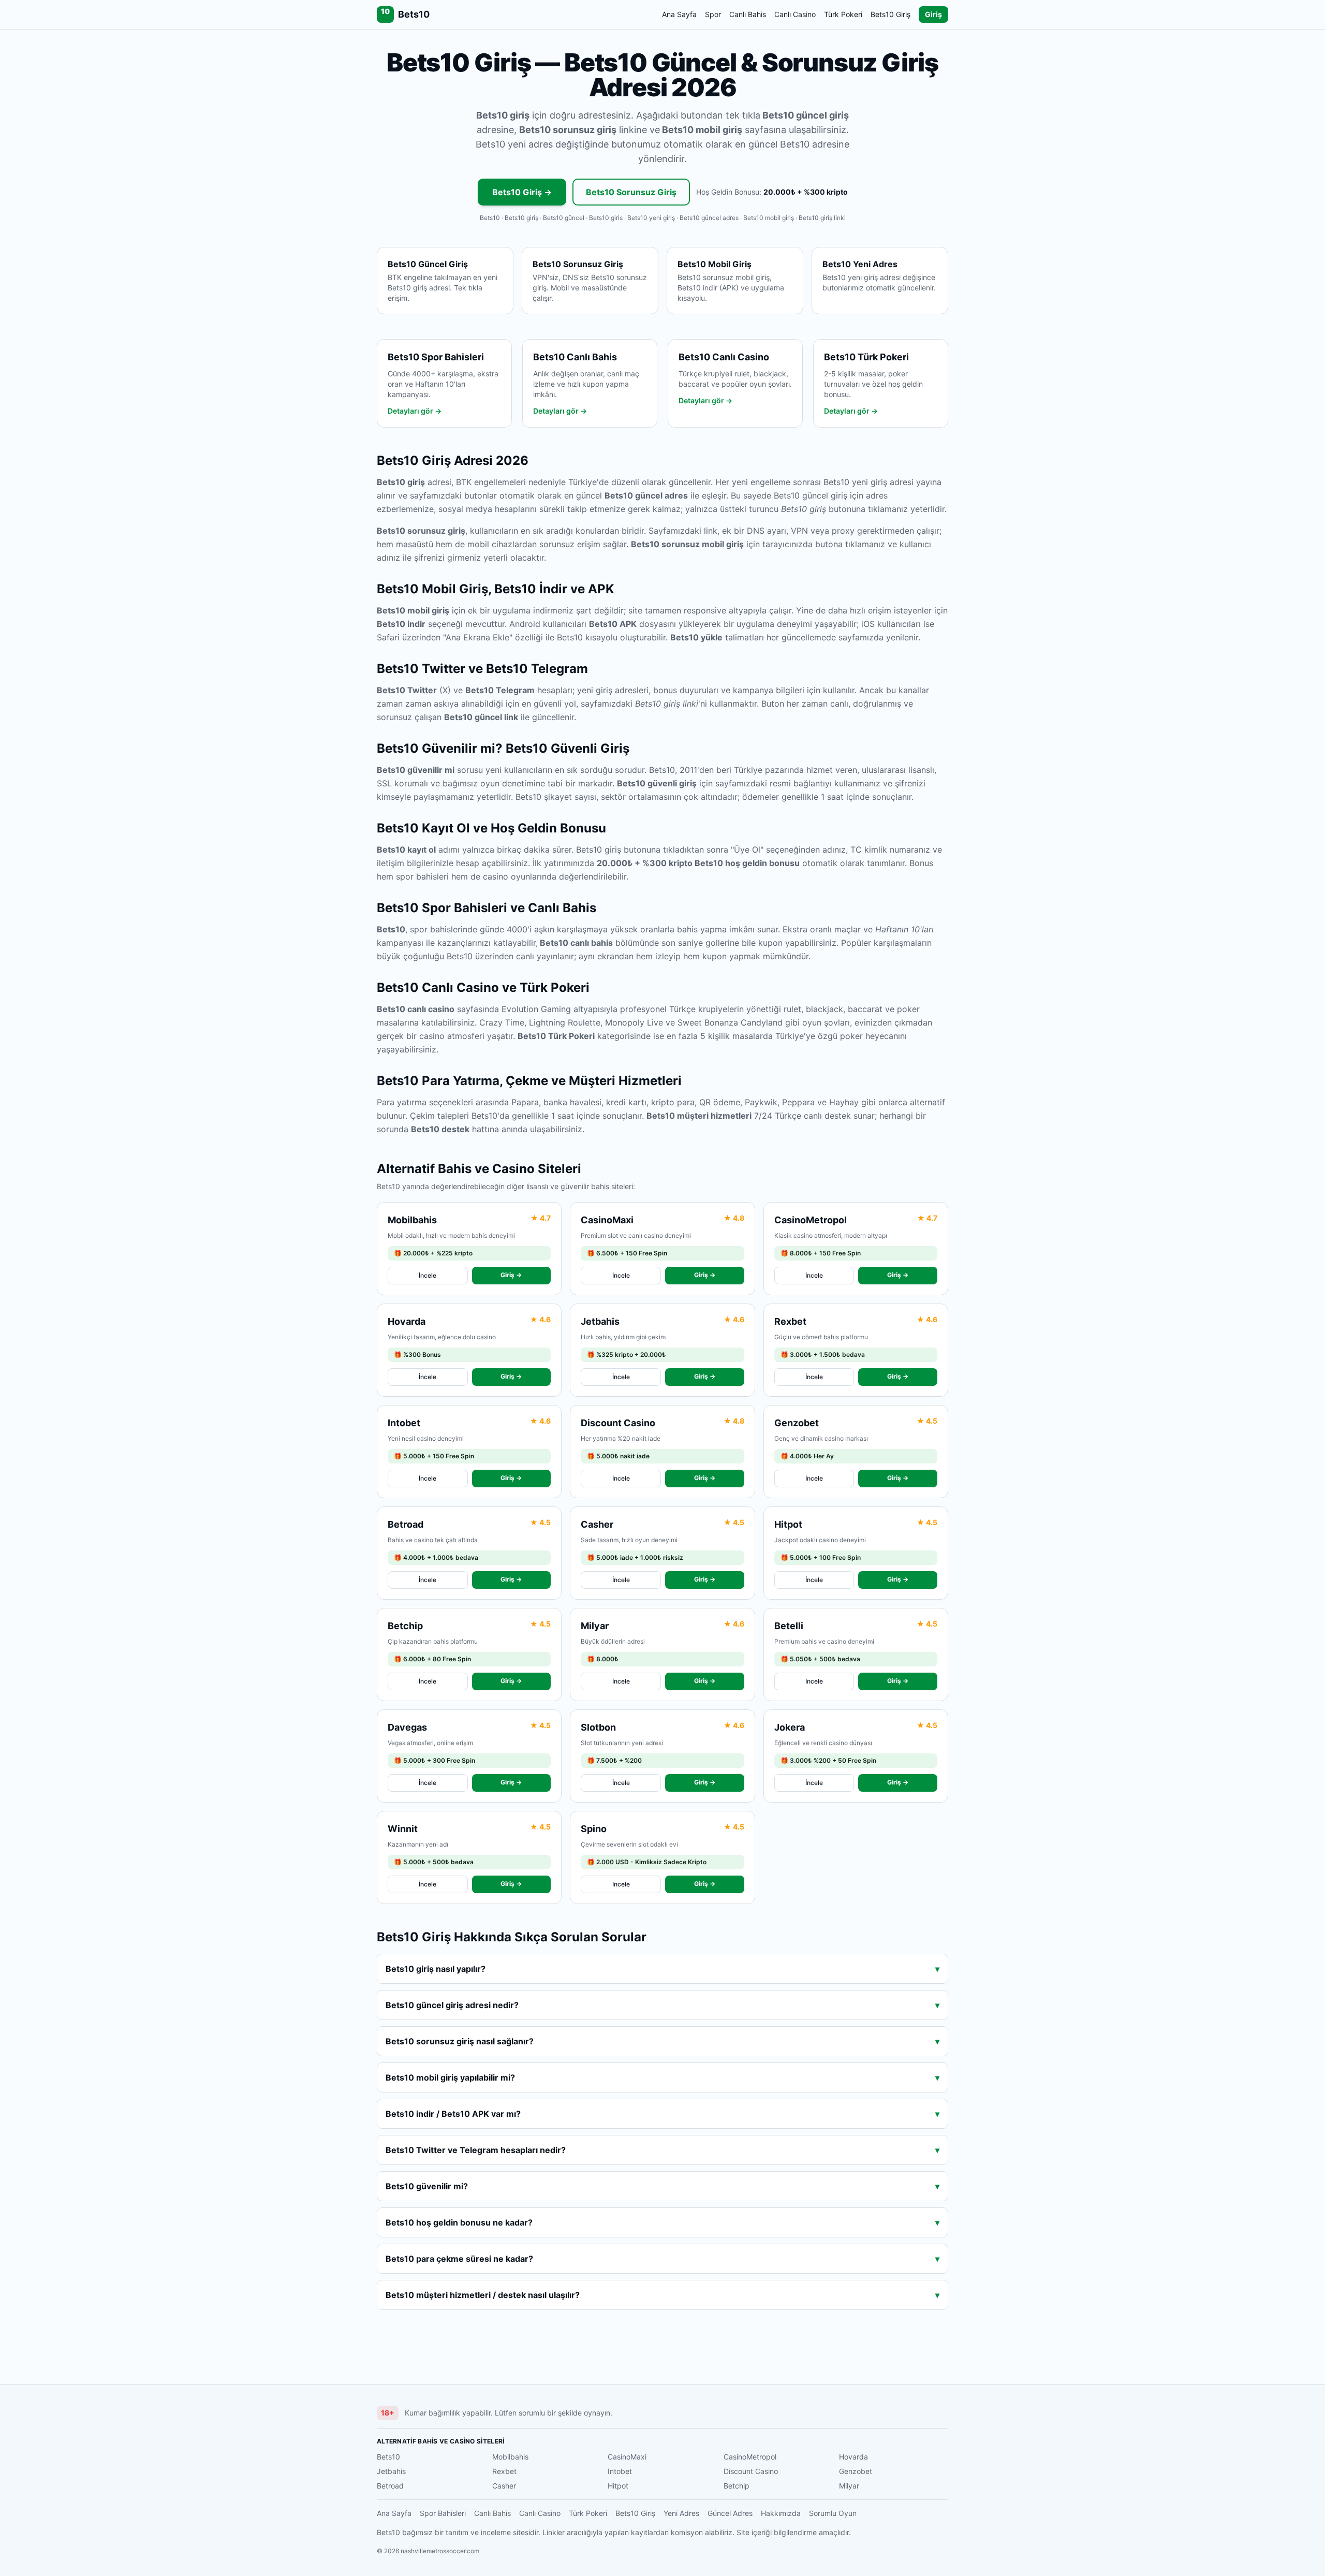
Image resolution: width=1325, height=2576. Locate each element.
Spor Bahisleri (443, 2513)
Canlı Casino (795, 14)
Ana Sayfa (679, 14)
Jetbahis (391, 2471)
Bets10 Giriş (890, 14)
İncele (428, 1275)
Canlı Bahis (748, 14)
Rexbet (504, 2471)
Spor (713, 14)
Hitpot (618, 2486)
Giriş (933, 14)
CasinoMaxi (627, 2457)
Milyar (849, 2486)
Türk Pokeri (843, 14)
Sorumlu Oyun (833, 2513)
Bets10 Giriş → (522, 192)
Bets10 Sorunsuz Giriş (631, 192)
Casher (504, 2486)
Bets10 (388, 2457)
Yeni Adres (681, 2513)
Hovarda (853, 2457)
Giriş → (511, 1275)
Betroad (390, 2486)
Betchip (737, 2486)
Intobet (620, 2471)
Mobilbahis (510, 2457)
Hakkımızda (781, 2513)
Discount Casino (751, 2471)
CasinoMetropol (750, 2457)
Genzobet (856, 2471)
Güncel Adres (730, 2513)
